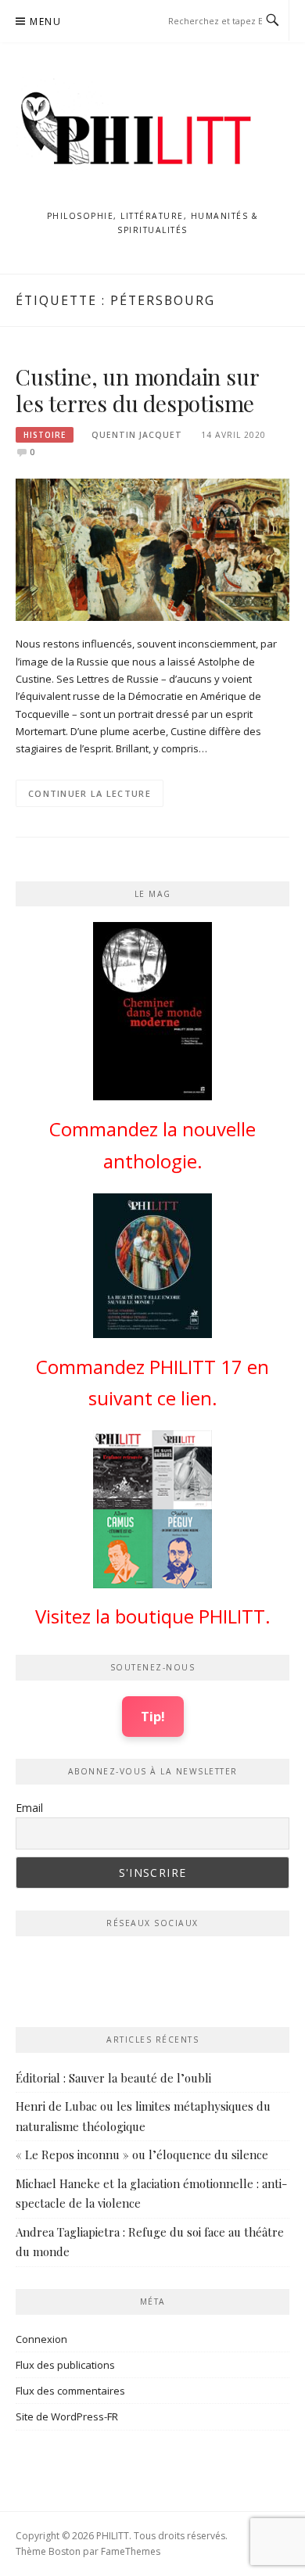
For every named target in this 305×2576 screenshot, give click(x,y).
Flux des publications (65, 2365)
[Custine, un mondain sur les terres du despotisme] (152, 548)
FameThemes (131, 2551)
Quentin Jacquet (137, 435)
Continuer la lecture (90, 793)
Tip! (153, 1716)
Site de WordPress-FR (67, 2416)
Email (29, 1808)
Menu (45, 22)
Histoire (45, 435)
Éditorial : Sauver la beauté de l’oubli (113, 2078)
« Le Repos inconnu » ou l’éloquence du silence (142, 2154)
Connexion (41, 2339)
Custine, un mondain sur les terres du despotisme (137, 390)
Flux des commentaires (70, 2391)
